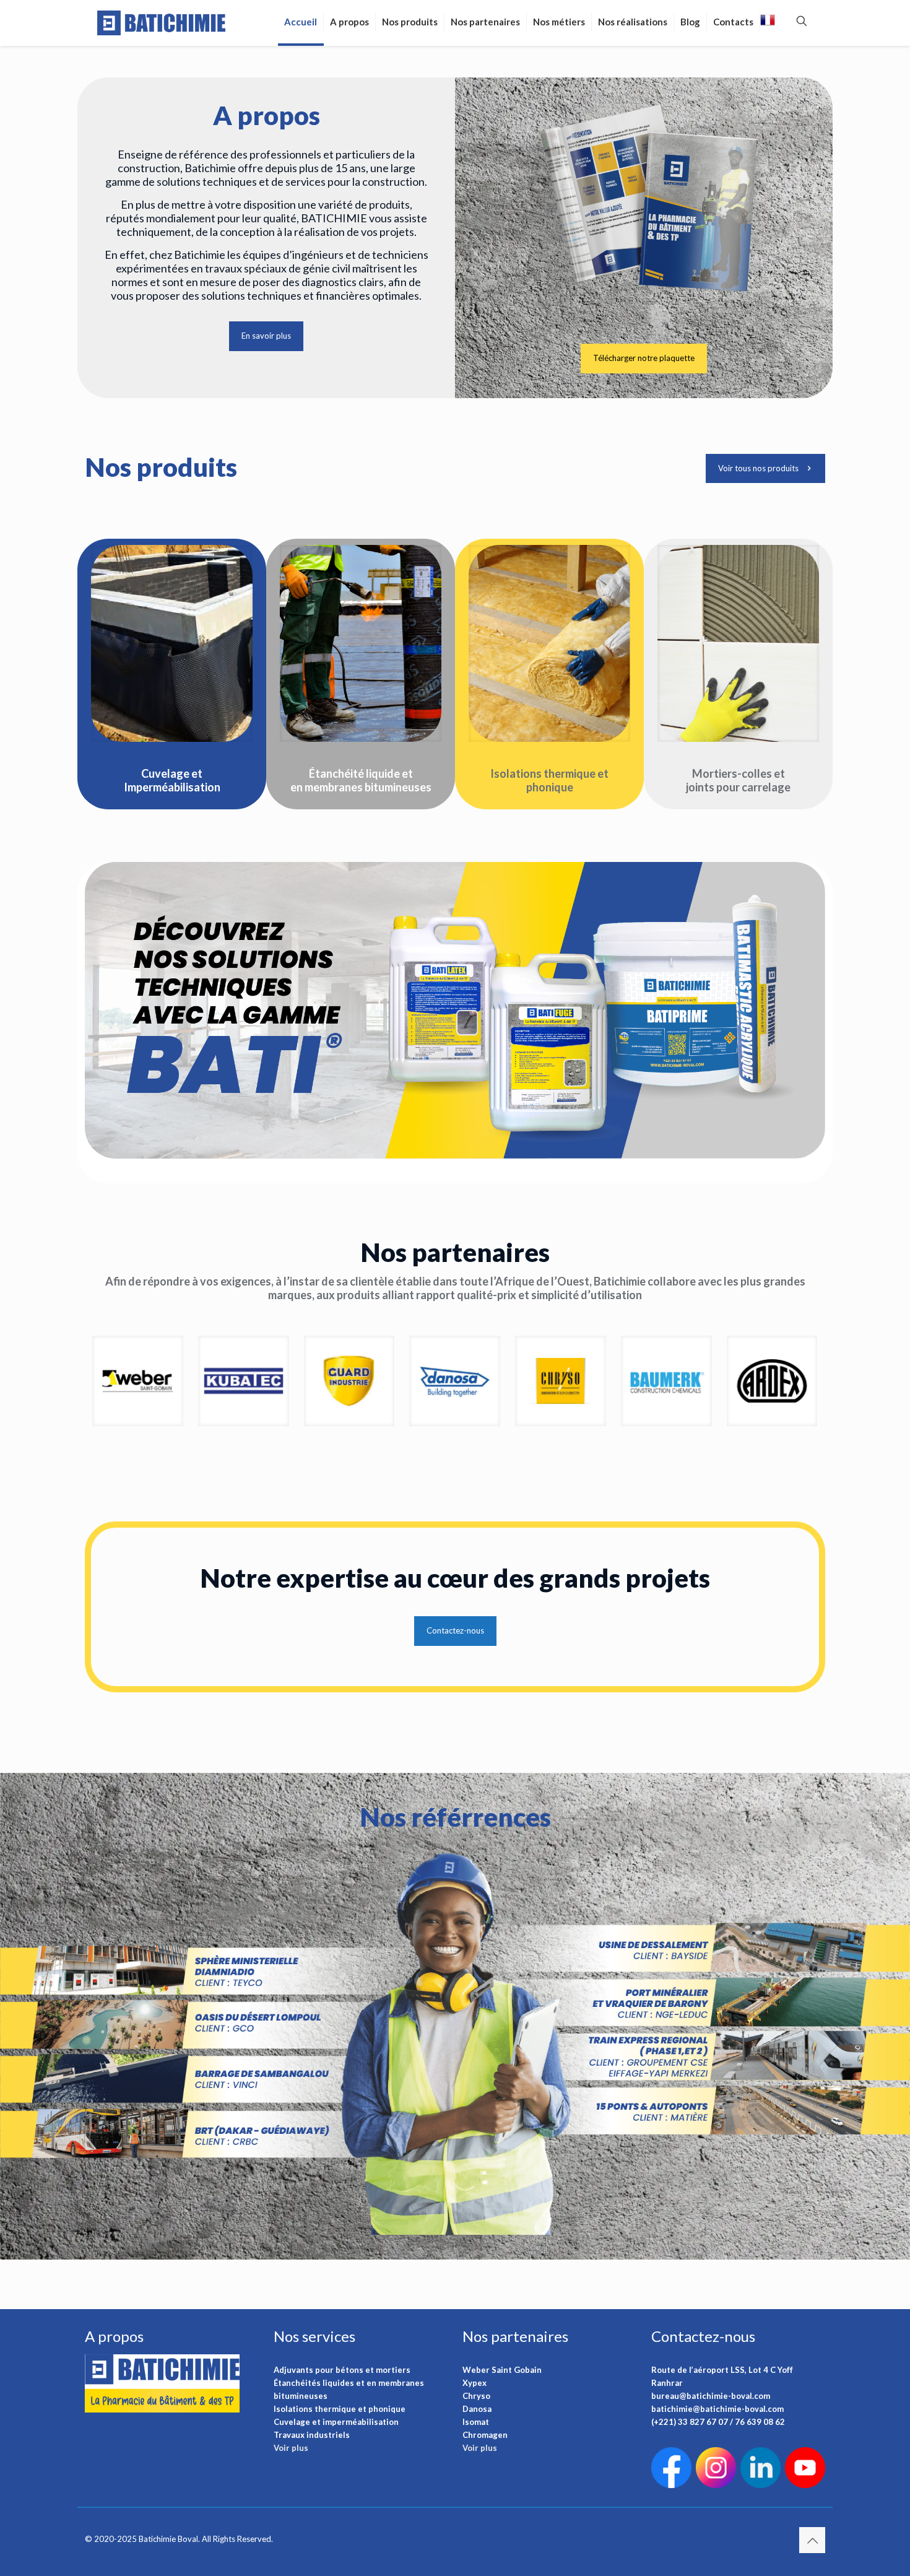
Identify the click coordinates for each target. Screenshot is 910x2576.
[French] (768, 23)
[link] (172, 643)
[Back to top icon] (812, 2540)
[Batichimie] (162, 22)
